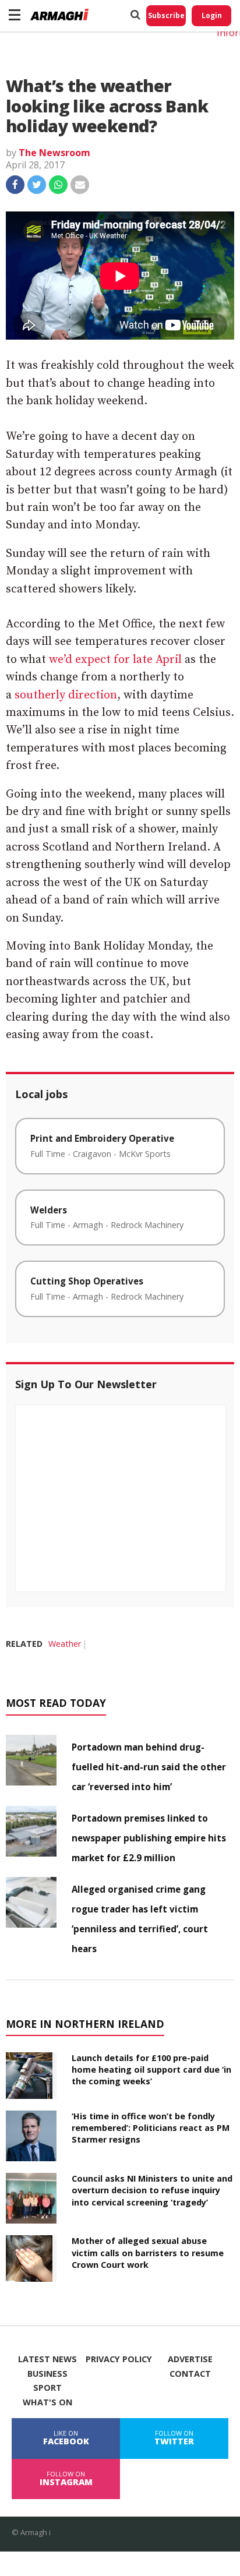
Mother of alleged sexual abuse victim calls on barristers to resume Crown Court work (148, 2252)
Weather (65, 1644)
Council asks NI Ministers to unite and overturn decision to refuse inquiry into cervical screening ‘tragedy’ (152, 2190)
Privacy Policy (119, 2359)
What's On (47, 2402)
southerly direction (66, 695)
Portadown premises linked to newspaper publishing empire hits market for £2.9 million (149, 1838)
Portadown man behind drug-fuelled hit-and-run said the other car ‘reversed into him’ (149, 1767)
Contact (190, 2374)
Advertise (190, 2359)
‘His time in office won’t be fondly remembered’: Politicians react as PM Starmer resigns (151, 2128)
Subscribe (166, 15)
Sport (47, 2388)
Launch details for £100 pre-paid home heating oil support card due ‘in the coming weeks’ (151, 2069)
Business (47, 2374)
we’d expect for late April (115, 660)
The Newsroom (54, 153)
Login (212, 15)
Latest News (47, 2359)
